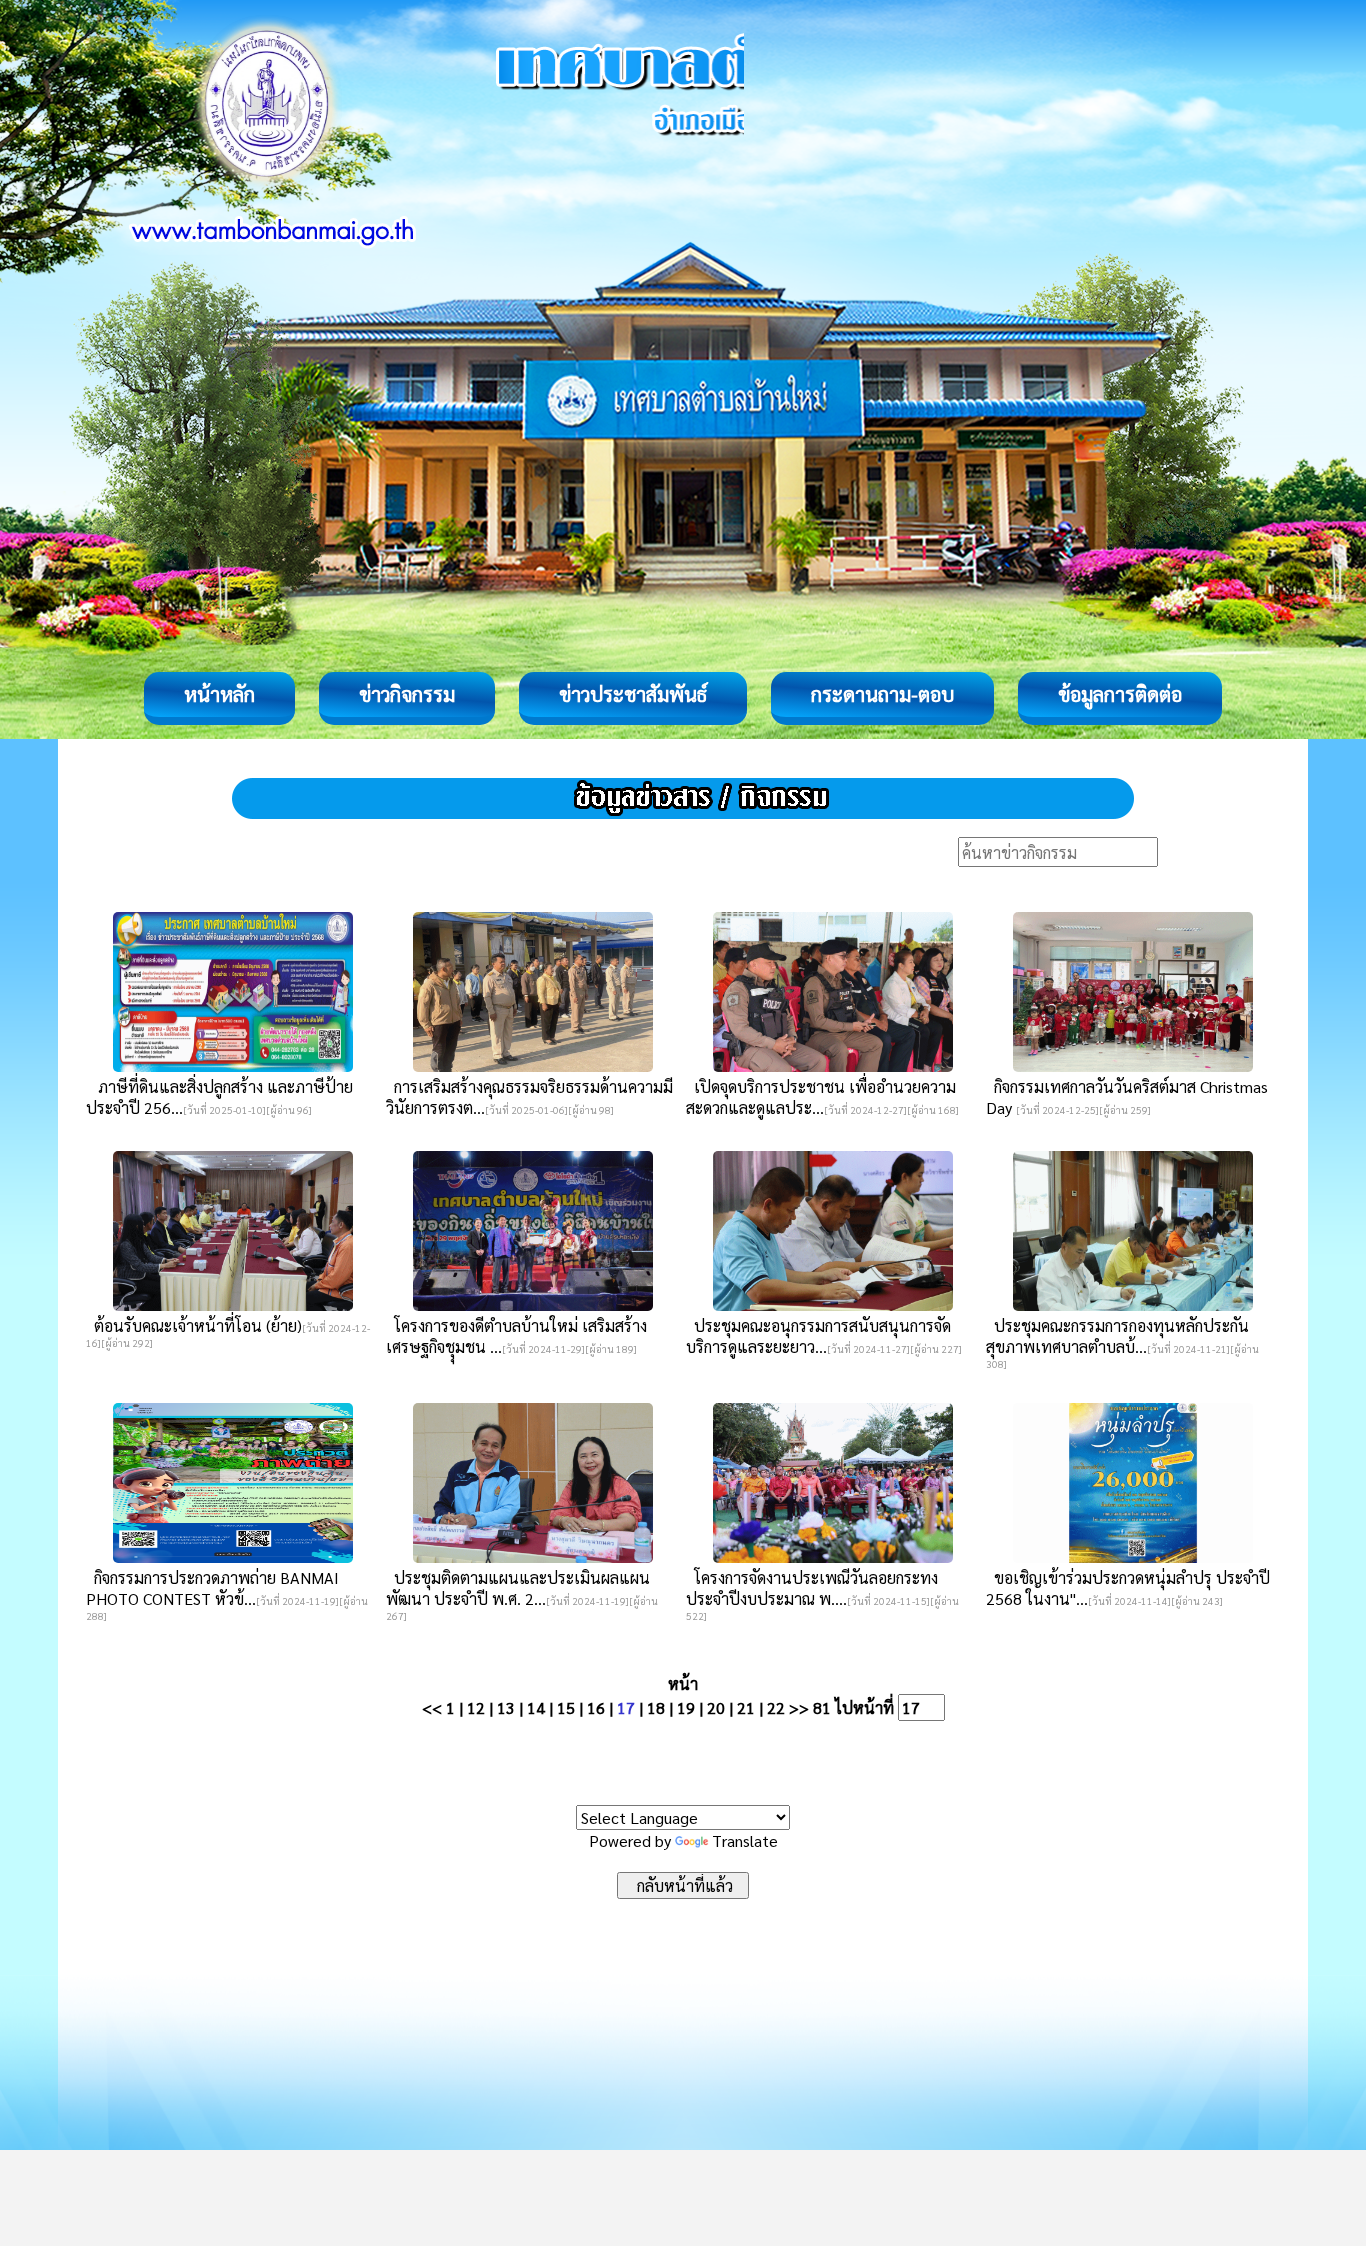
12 (476, 1707)
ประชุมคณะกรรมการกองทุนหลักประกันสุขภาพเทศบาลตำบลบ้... (1117, 1336)
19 (686, 1707)
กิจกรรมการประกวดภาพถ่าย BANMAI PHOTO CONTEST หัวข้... (212, 1588)
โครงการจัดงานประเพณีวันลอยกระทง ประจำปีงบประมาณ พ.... (812, 1588)
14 (536, 1707)
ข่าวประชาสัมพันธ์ (633, 694)
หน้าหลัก (219, 694)
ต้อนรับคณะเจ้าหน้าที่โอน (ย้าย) (194, 1325)
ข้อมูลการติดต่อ (1120, 694)
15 (566, 1707)
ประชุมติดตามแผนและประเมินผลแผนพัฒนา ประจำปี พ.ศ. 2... (518, 1588)
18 (656, 1707)
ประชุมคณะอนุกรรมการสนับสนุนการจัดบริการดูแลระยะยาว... (818, 1336)
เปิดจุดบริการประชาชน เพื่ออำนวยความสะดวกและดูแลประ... (821, 1097)
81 (822, 1707)
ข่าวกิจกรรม (407, 694)
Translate (745, 1840)
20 (716, 1707)
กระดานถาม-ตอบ (882, 694)
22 (776, 1707)
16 (596, 1707)
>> (799, 1707)
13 (506, 1707)
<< (432, 1707)
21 (746, 1707)
